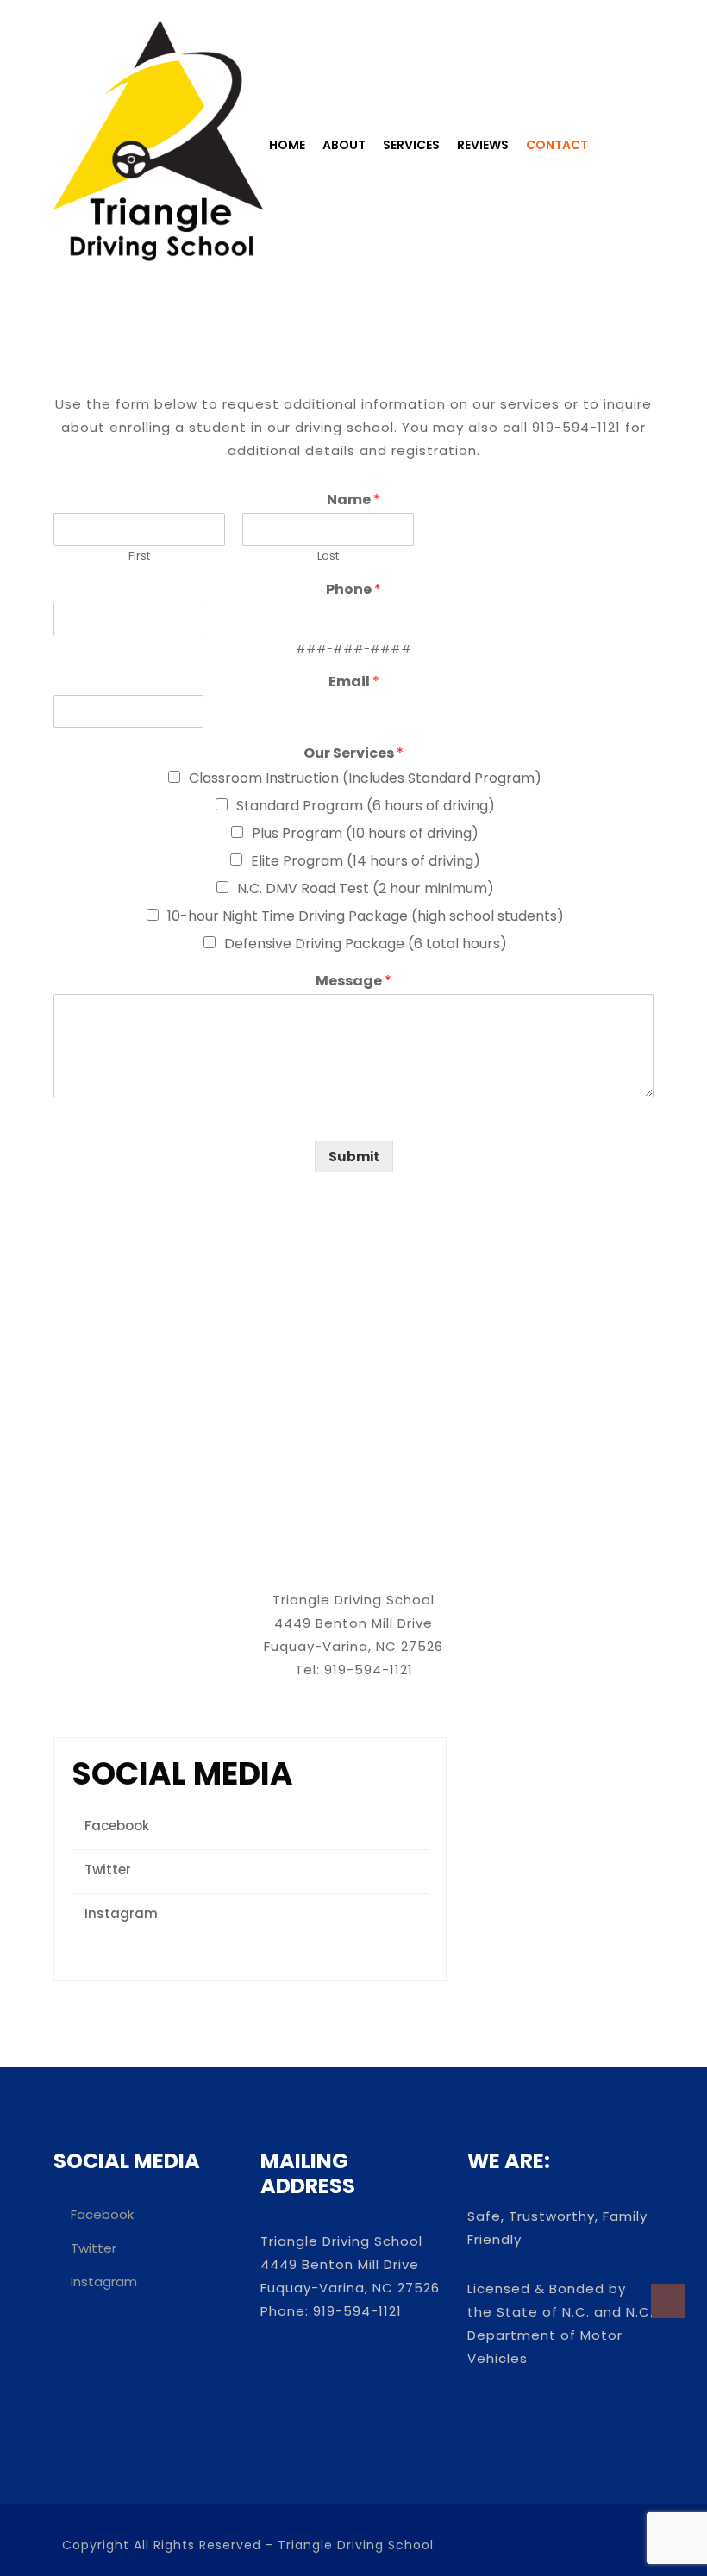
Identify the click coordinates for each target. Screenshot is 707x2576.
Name (353, 500)
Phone (353, 590)
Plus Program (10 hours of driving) (365, 833)
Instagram (121, 1913)
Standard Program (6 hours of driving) (366, 806)
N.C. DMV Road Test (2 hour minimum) (366, 888)
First (139, 556)
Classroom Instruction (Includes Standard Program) (365, 778)
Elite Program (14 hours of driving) (366, 861)
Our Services (353, 754)
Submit (354, 1157)
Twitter (108, 1869)
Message (353, 982)
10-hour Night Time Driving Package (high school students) (366, 916)
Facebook (117, 1826)
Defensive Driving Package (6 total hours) (366, 944)
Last (328, 556)
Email (354, 682)
